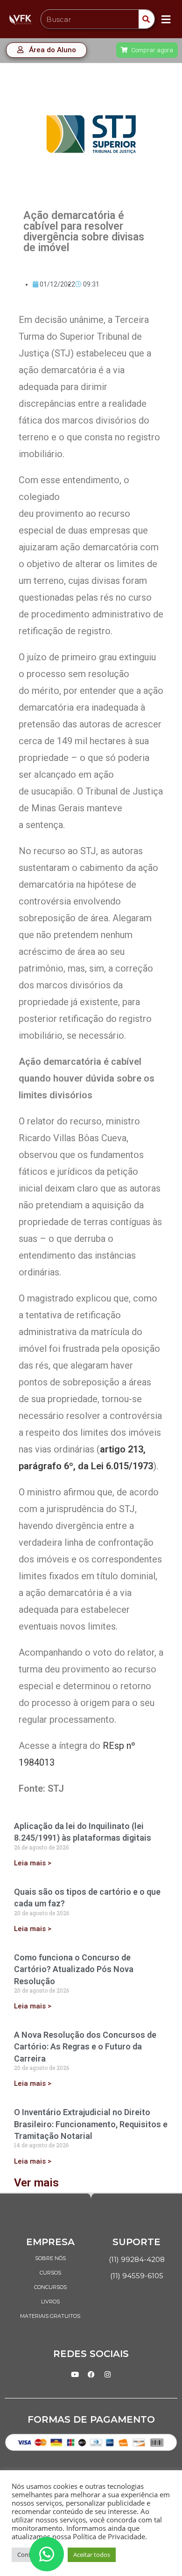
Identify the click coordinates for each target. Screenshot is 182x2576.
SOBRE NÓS (50, 2258)
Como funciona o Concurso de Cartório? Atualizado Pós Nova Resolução (74, 1969)
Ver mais (36, 2183)
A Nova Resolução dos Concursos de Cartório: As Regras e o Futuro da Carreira (85, 2046)
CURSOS (50, 2273)
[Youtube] (75, 2375)
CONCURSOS (50, 2287)
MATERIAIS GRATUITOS (50, 2316)
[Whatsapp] (47, 2554)
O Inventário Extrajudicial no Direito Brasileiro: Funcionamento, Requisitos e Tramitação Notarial (91, 2124)
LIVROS (50, 2302)
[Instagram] (107, 2375)
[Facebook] (91, 2375)
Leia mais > (33, 1863)
